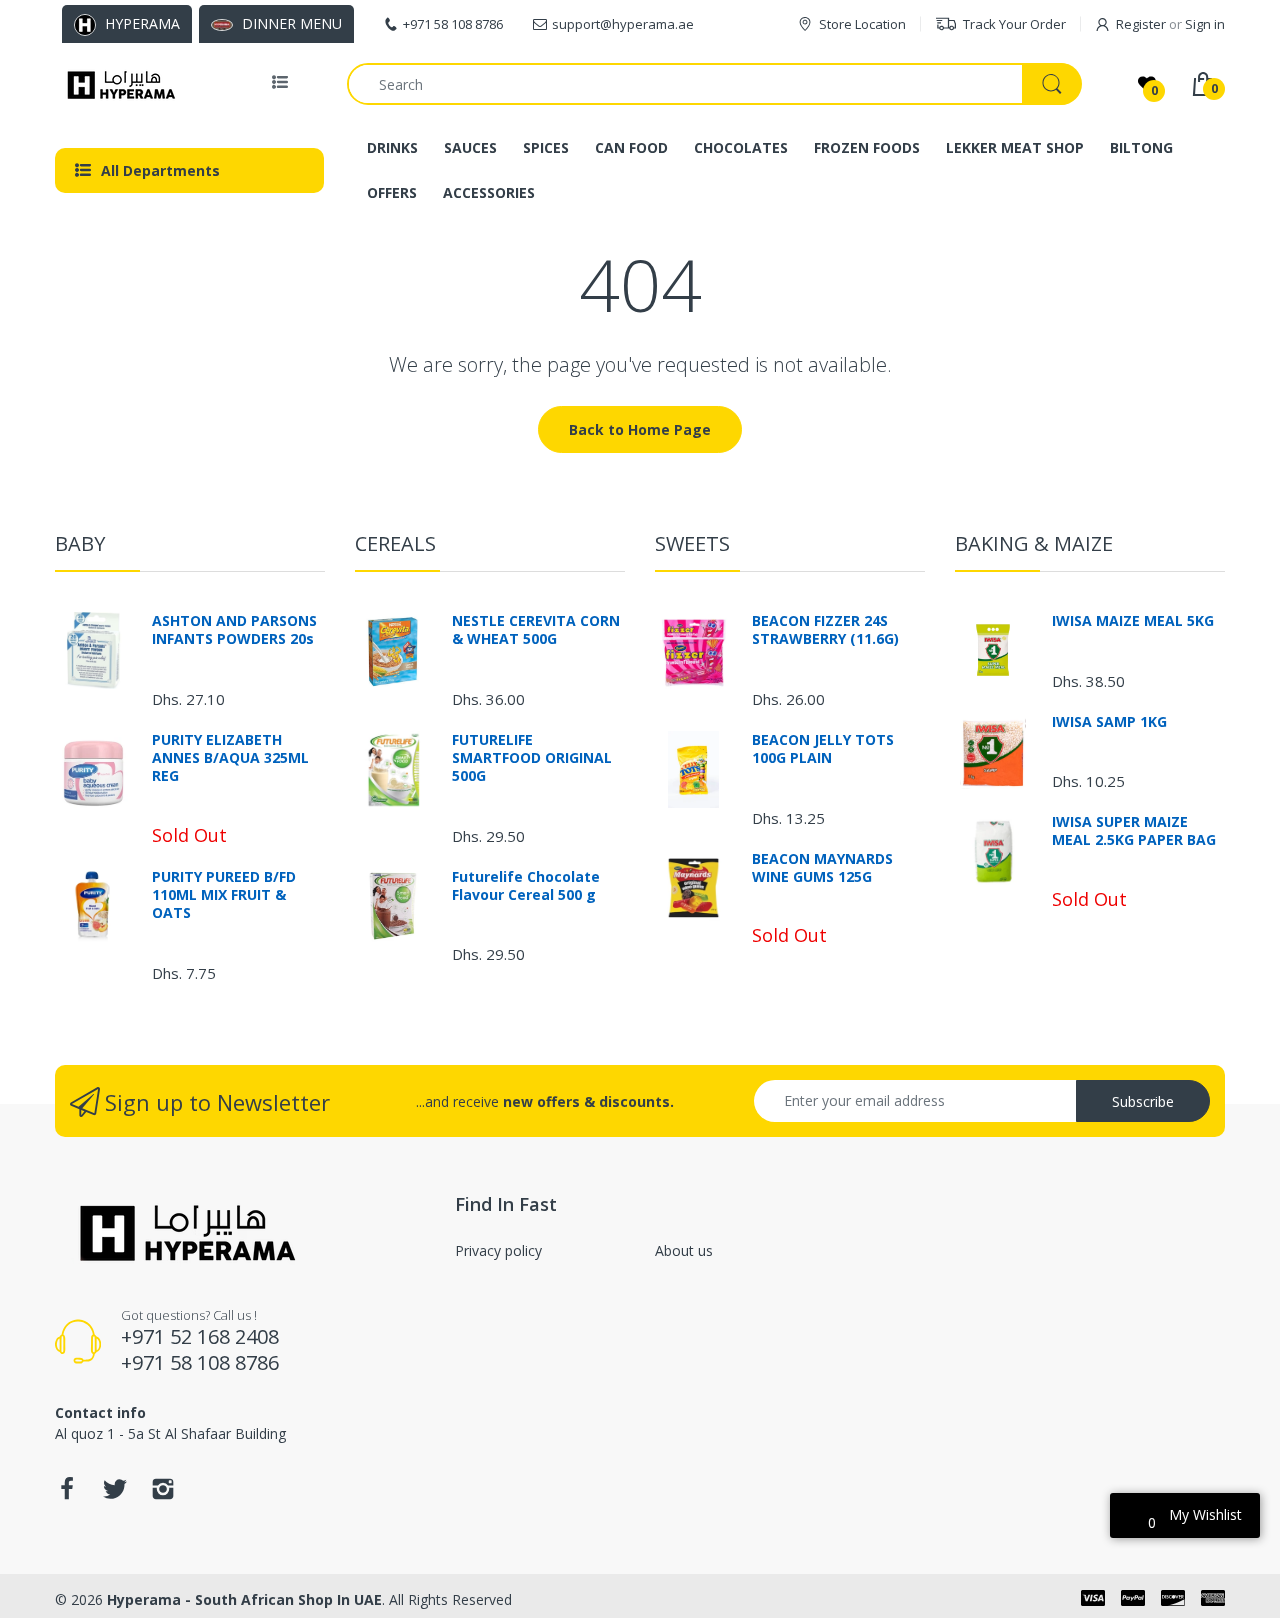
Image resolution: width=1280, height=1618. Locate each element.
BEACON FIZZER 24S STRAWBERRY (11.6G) (825, 630)
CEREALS (395, 543)
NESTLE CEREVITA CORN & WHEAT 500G (536, 630)
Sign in (1205, 24)
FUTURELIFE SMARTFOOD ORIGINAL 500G (532, 758)
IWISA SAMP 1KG (1109, 722)
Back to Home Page (640, 429)
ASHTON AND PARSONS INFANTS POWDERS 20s (234, 630)
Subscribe (1143, 1101)
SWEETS (692, 543)
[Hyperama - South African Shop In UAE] (117, 84)
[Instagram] (163, 1494)
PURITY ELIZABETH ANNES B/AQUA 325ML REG (230, 758)
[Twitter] (115, 1494)
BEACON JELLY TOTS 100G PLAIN (823, 749)
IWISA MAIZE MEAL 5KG (1133, 621)
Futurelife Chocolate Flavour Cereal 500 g (526, 886)
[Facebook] (67, 1494)
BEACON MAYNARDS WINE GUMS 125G (822, 868)
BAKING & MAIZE (1034, 543)
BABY (80, 543)
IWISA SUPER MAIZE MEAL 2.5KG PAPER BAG (1134, 831)
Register (1141, 24)
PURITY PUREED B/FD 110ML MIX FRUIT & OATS (224, 895)
